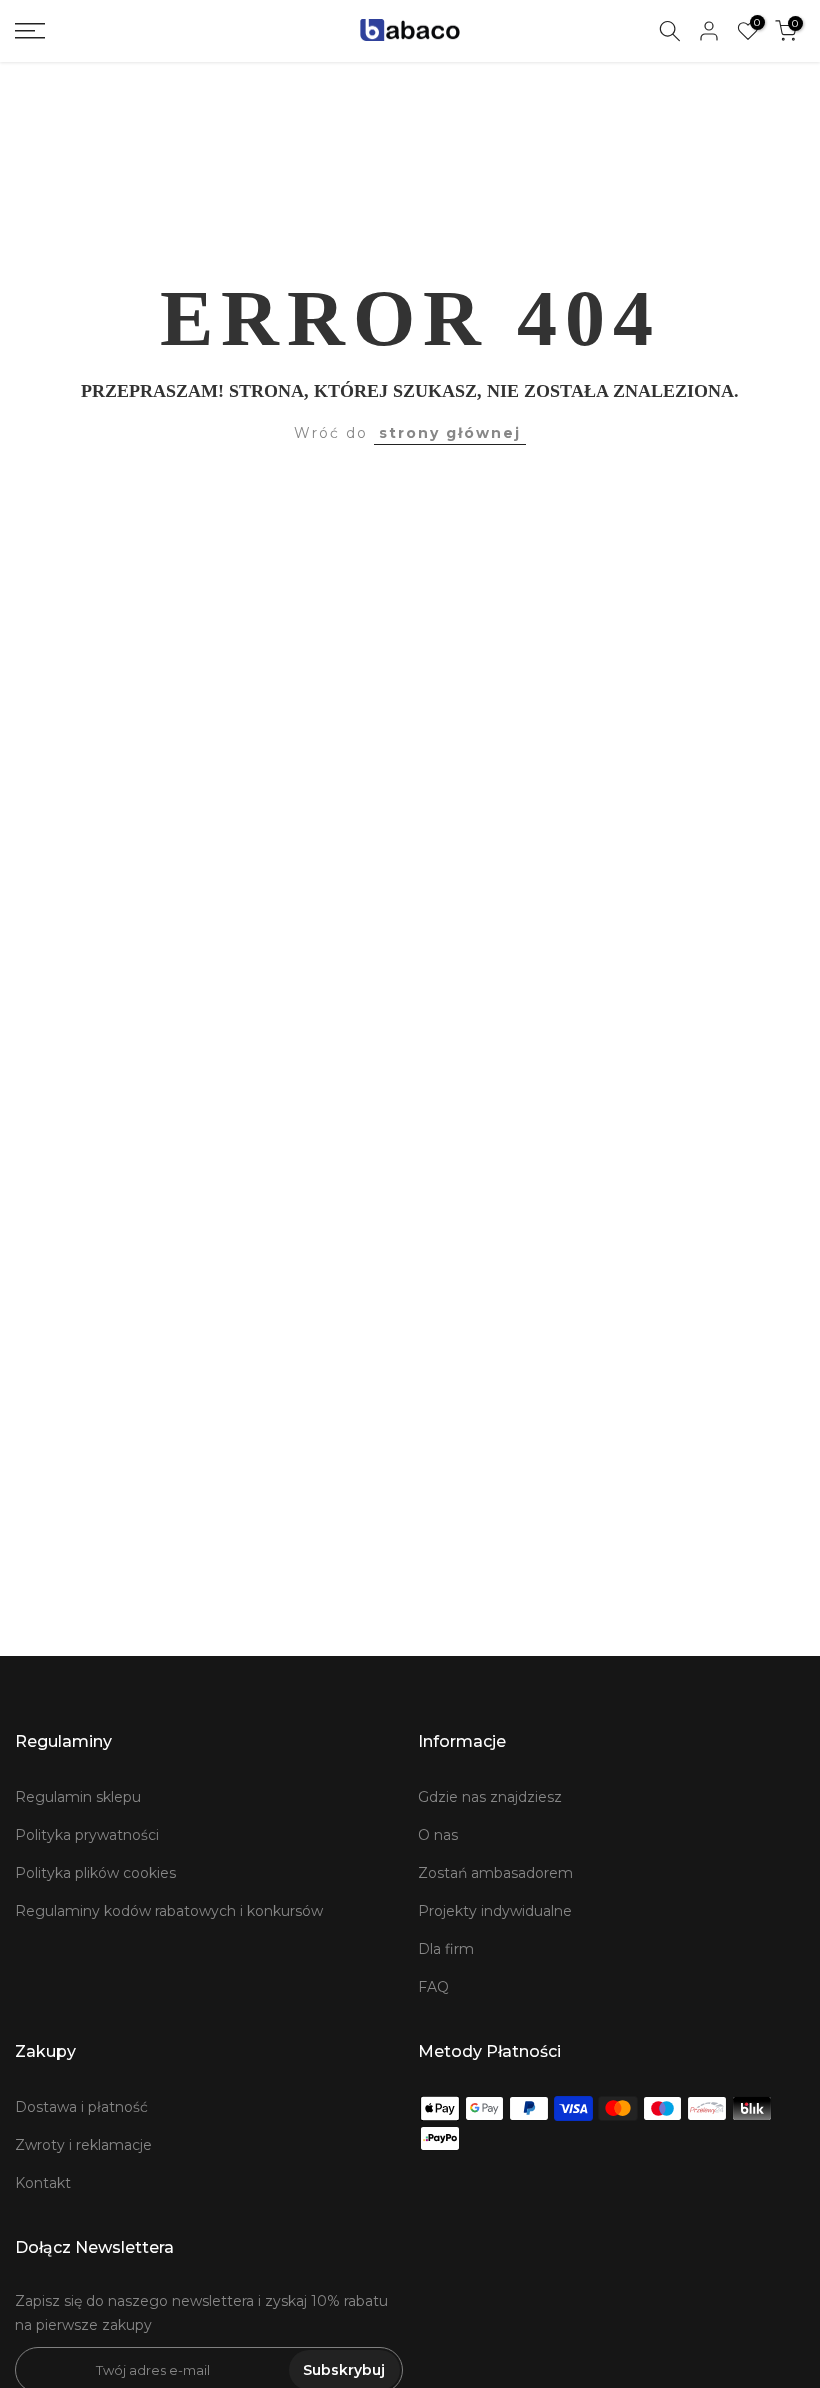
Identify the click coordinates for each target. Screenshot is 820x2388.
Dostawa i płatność (81, 2107)
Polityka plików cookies (95, 1873)
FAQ (433, 1987)
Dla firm (446, 1949)
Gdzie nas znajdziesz (490, 1797)
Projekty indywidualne (495, 1911)
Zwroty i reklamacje (83, 2145)
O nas (438, 1835)
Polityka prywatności (87, 1835)
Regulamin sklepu (78, 1797)
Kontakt (43, 2183)
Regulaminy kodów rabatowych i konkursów (169, 1911)
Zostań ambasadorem (495, 1873)
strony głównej (450, 433)
